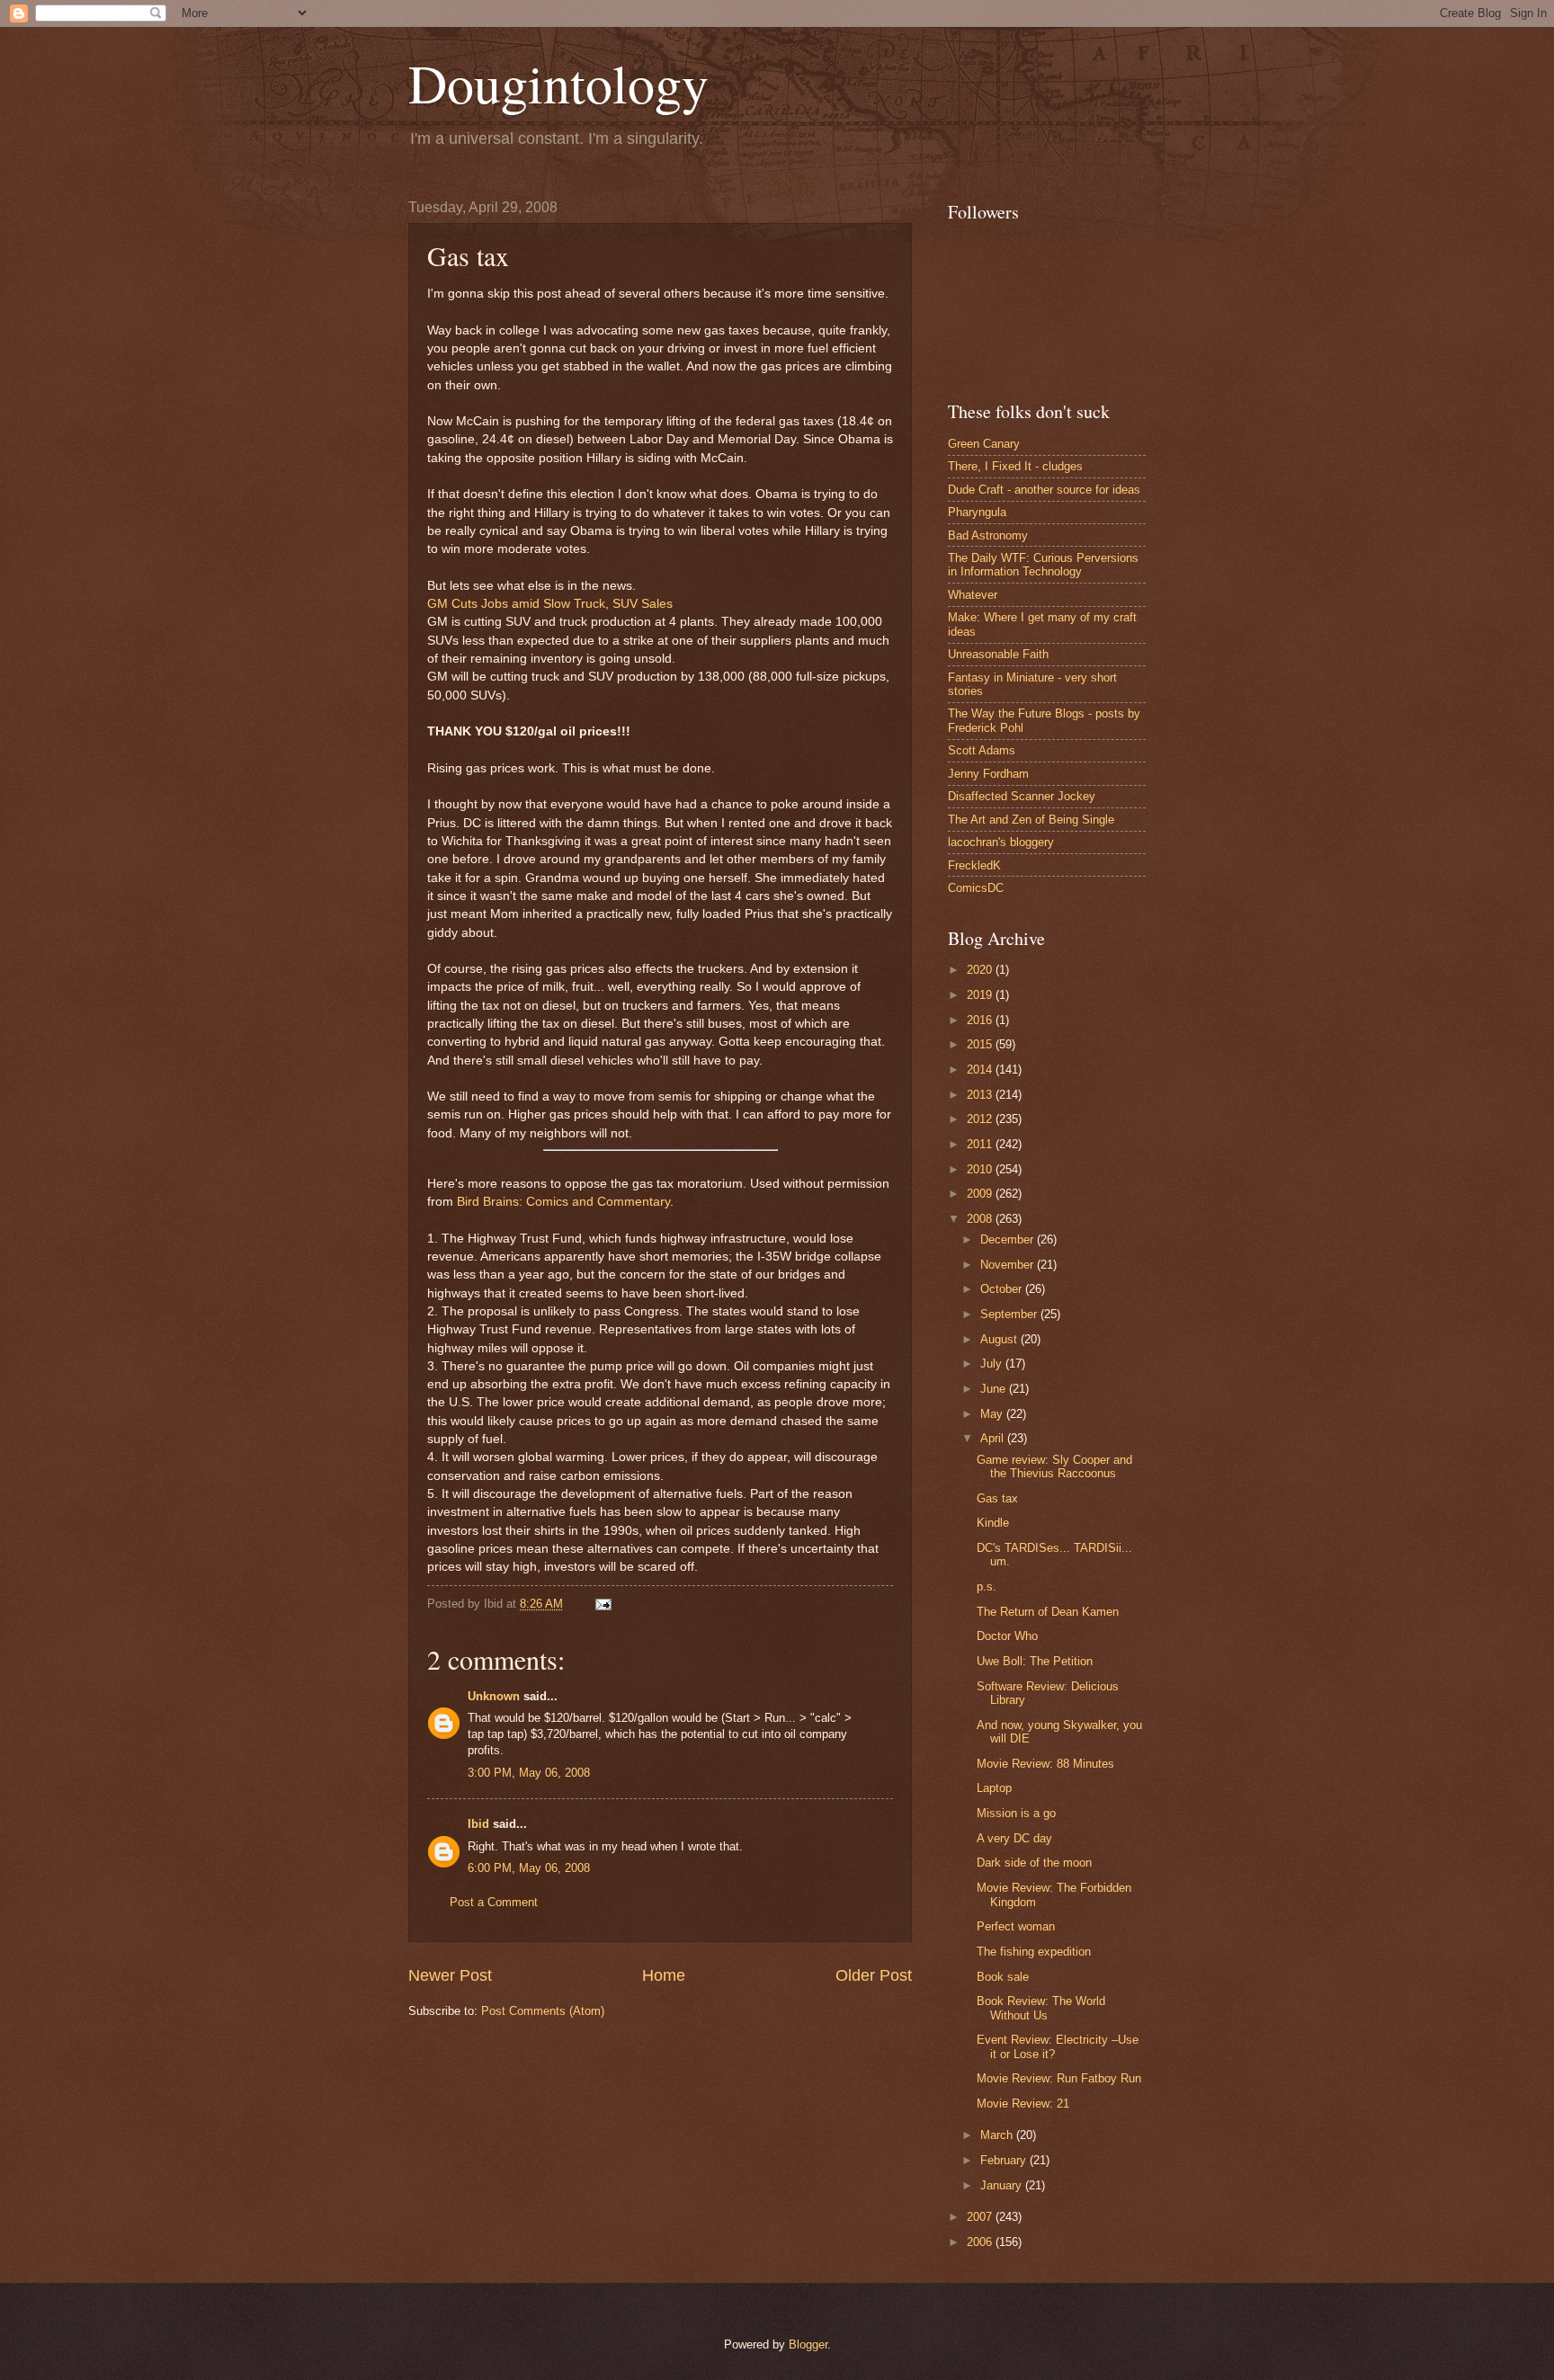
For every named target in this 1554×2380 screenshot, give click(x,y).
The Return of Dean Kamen (1048, 1612)
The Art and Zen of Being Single (1031, 820)
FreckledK (974, 865)
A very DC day (1014, 1838)
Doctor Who (1007, 1636)
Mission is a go (1016, 1813)
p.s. (987, 1587)
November (1009, 1265)
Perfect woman (1016, 1926)
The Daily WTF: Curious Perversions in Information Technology (1043, 565)
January (1003, 2185)
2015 (981, 1044)
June (995, 1389)
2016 (981, 1020)
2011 (981, 1144)
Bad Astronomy (988, 535)
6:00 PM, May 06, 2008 (529, 1868)
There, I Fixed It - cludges (1015, 466)
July (993, 1364)
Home (664, 1975)
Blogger (808, 2344)
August (1000, 1339)
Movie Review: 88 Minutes (1045, 1764)
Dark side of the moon (1034, 1863)
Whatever (973, 595)
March (998, 2135)
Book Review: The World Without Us (1041, 2008)
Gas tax (997, 1498)
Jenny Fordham (988, 774)
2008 (981, 1219)
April (994, 1438)
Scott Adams (982, 750)
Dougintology (558, 83)
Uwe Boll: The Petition (1035, 1661)
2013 (981, 1095)
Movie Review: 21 (1023, 2104)
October (1003, 1289)
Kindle (993, 1523)
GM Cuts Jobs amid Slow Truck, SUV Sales (550, 604)
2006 (981, 2242)
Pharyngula (977, 512)
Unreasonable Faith (998, 654)
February (1005, 2160)
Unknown (494, 1696)
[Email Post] (601, 1604)
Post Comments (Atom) (543, 2011)
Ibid (478, 1824)
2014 (981, 1070)
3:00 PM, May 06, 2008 (529, 1773)
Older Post (874, 1975)
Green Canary (984, 444)
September (1010, 1314)
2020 (981, 970)
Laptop (994, 1788)
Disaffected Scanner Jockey (1022, 796)
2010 (981, 1169)
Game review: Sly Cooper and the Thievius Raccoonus (1054, 1466)
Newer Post (450, 1975)
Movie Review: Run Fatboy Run (1059, 2078)
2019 (981, 995)
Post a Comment (494, 1902)
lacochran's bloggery (1001, 842)
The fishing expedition (1034, 1952)
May (993, 1414)
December (1009, 1239)
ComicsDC (976, 888)
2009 (981, 1194)
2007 (981, 2217)
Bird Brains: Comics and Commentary (563, 1202)
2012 (981, 1119)
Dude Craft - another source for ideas (1044, 490)
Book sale (1003, 1977)
